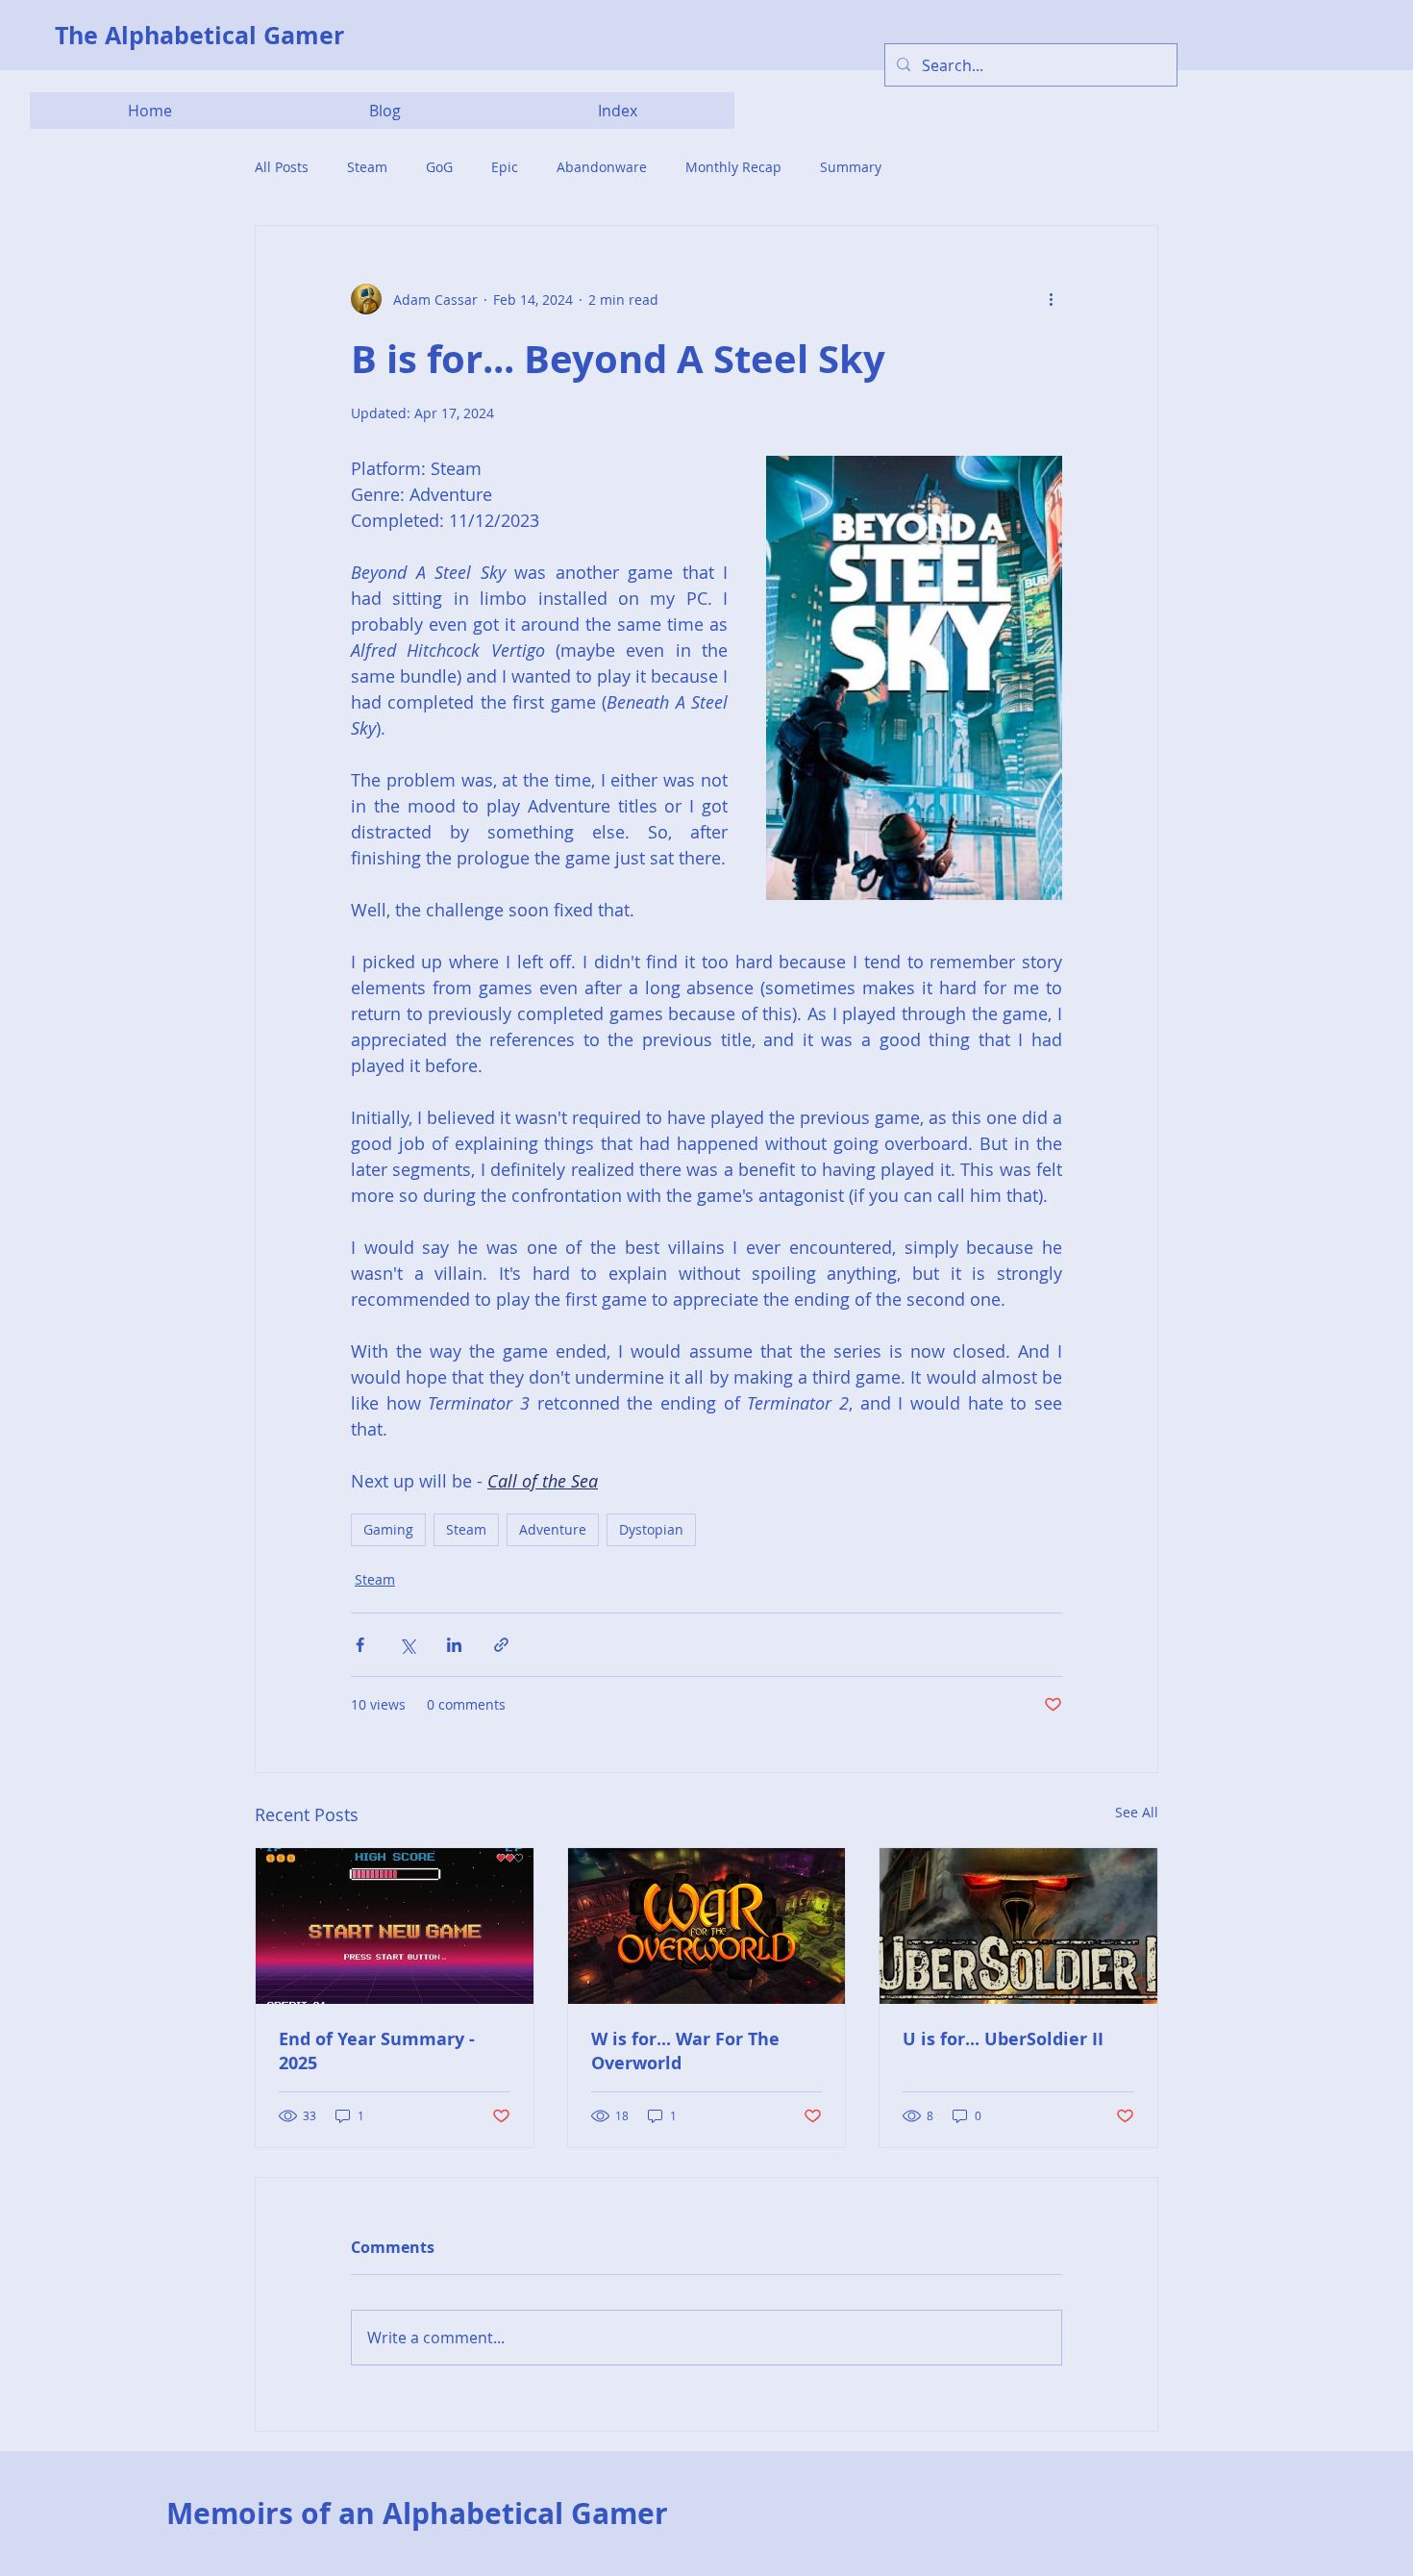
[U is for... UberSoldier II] (1018, 1926)
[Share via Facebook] (360, 1645)
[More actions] (1051, 299)
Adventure (553, 1529)
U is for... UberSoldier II (1003, 2039)
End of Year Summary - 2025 (377, 2051)
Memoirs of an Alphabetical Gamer (417, 2513)
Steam (367, 167)
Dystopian (651, 1529)
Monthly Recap (733, 167)
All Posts (282, 167)
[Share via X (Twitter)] (407, 1645)
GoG (439, 167)
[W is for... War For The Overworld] (707, 1926)
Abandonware (602, 167)
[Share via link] (501, 1645)
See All (1137, 1812)
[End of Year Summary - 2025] (395, 1926)
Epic (505, 167)
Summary (851, 167)
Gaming (388, 1529)
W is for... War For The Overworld (685, 2051)
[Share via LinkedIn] (454, 1645)
